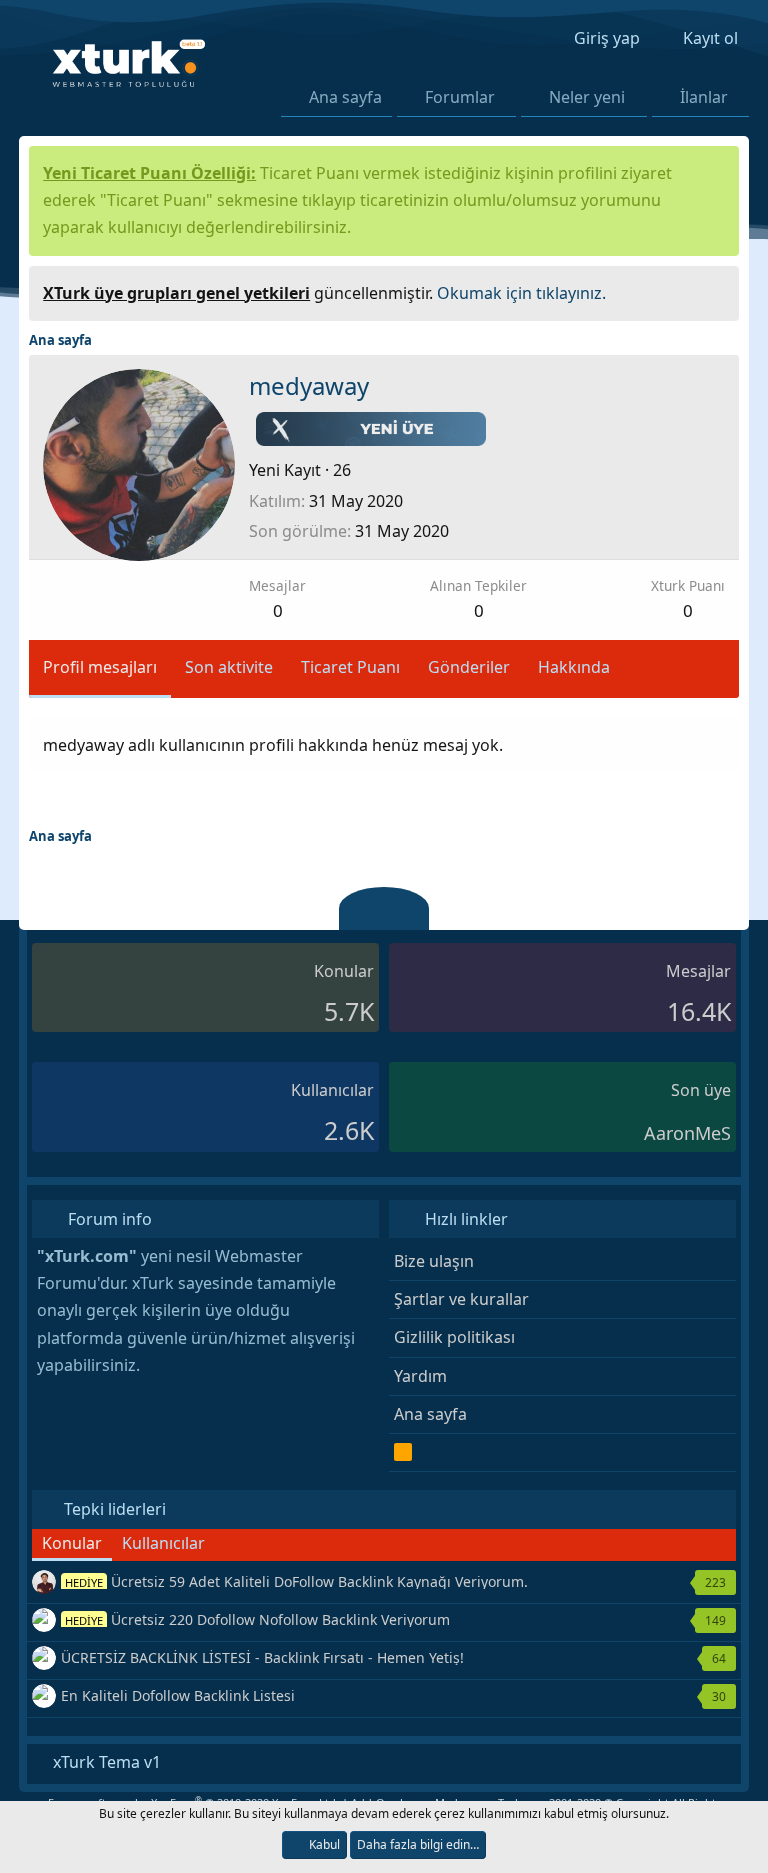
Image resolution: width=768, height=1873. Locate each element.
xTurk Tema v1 (105, 1762)
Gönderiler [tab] (469, 667)
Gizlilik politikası (454, 1337)
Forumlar (460, 97)
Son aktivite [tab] (229, 667)
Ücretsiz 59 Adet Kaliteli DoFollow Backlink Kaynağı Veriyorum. (296, 1581)
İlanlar (704, 97)
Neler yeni (587, 97)
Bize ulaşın (434, 1261)
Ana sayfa (345, 97)
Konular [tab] (72, 1543)
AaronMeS (687, 1133)
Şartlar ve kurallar (461, 1299)
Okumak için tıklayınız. (521, 293)
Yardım (420, 1376)
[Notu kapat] (717, 290)
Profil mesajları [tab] (100, 667)
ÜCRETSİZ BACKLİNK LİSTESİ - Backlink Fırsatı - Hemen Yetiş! (262, 1657)
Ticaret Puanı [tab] (350, 667)
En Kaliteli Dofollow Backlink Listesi (178, 1695)
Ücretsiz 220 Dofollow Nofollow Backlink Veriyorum (257, 1619)
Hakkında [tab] (574, 667)
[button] (507, 97)
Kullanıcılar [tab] (163, 1543)
